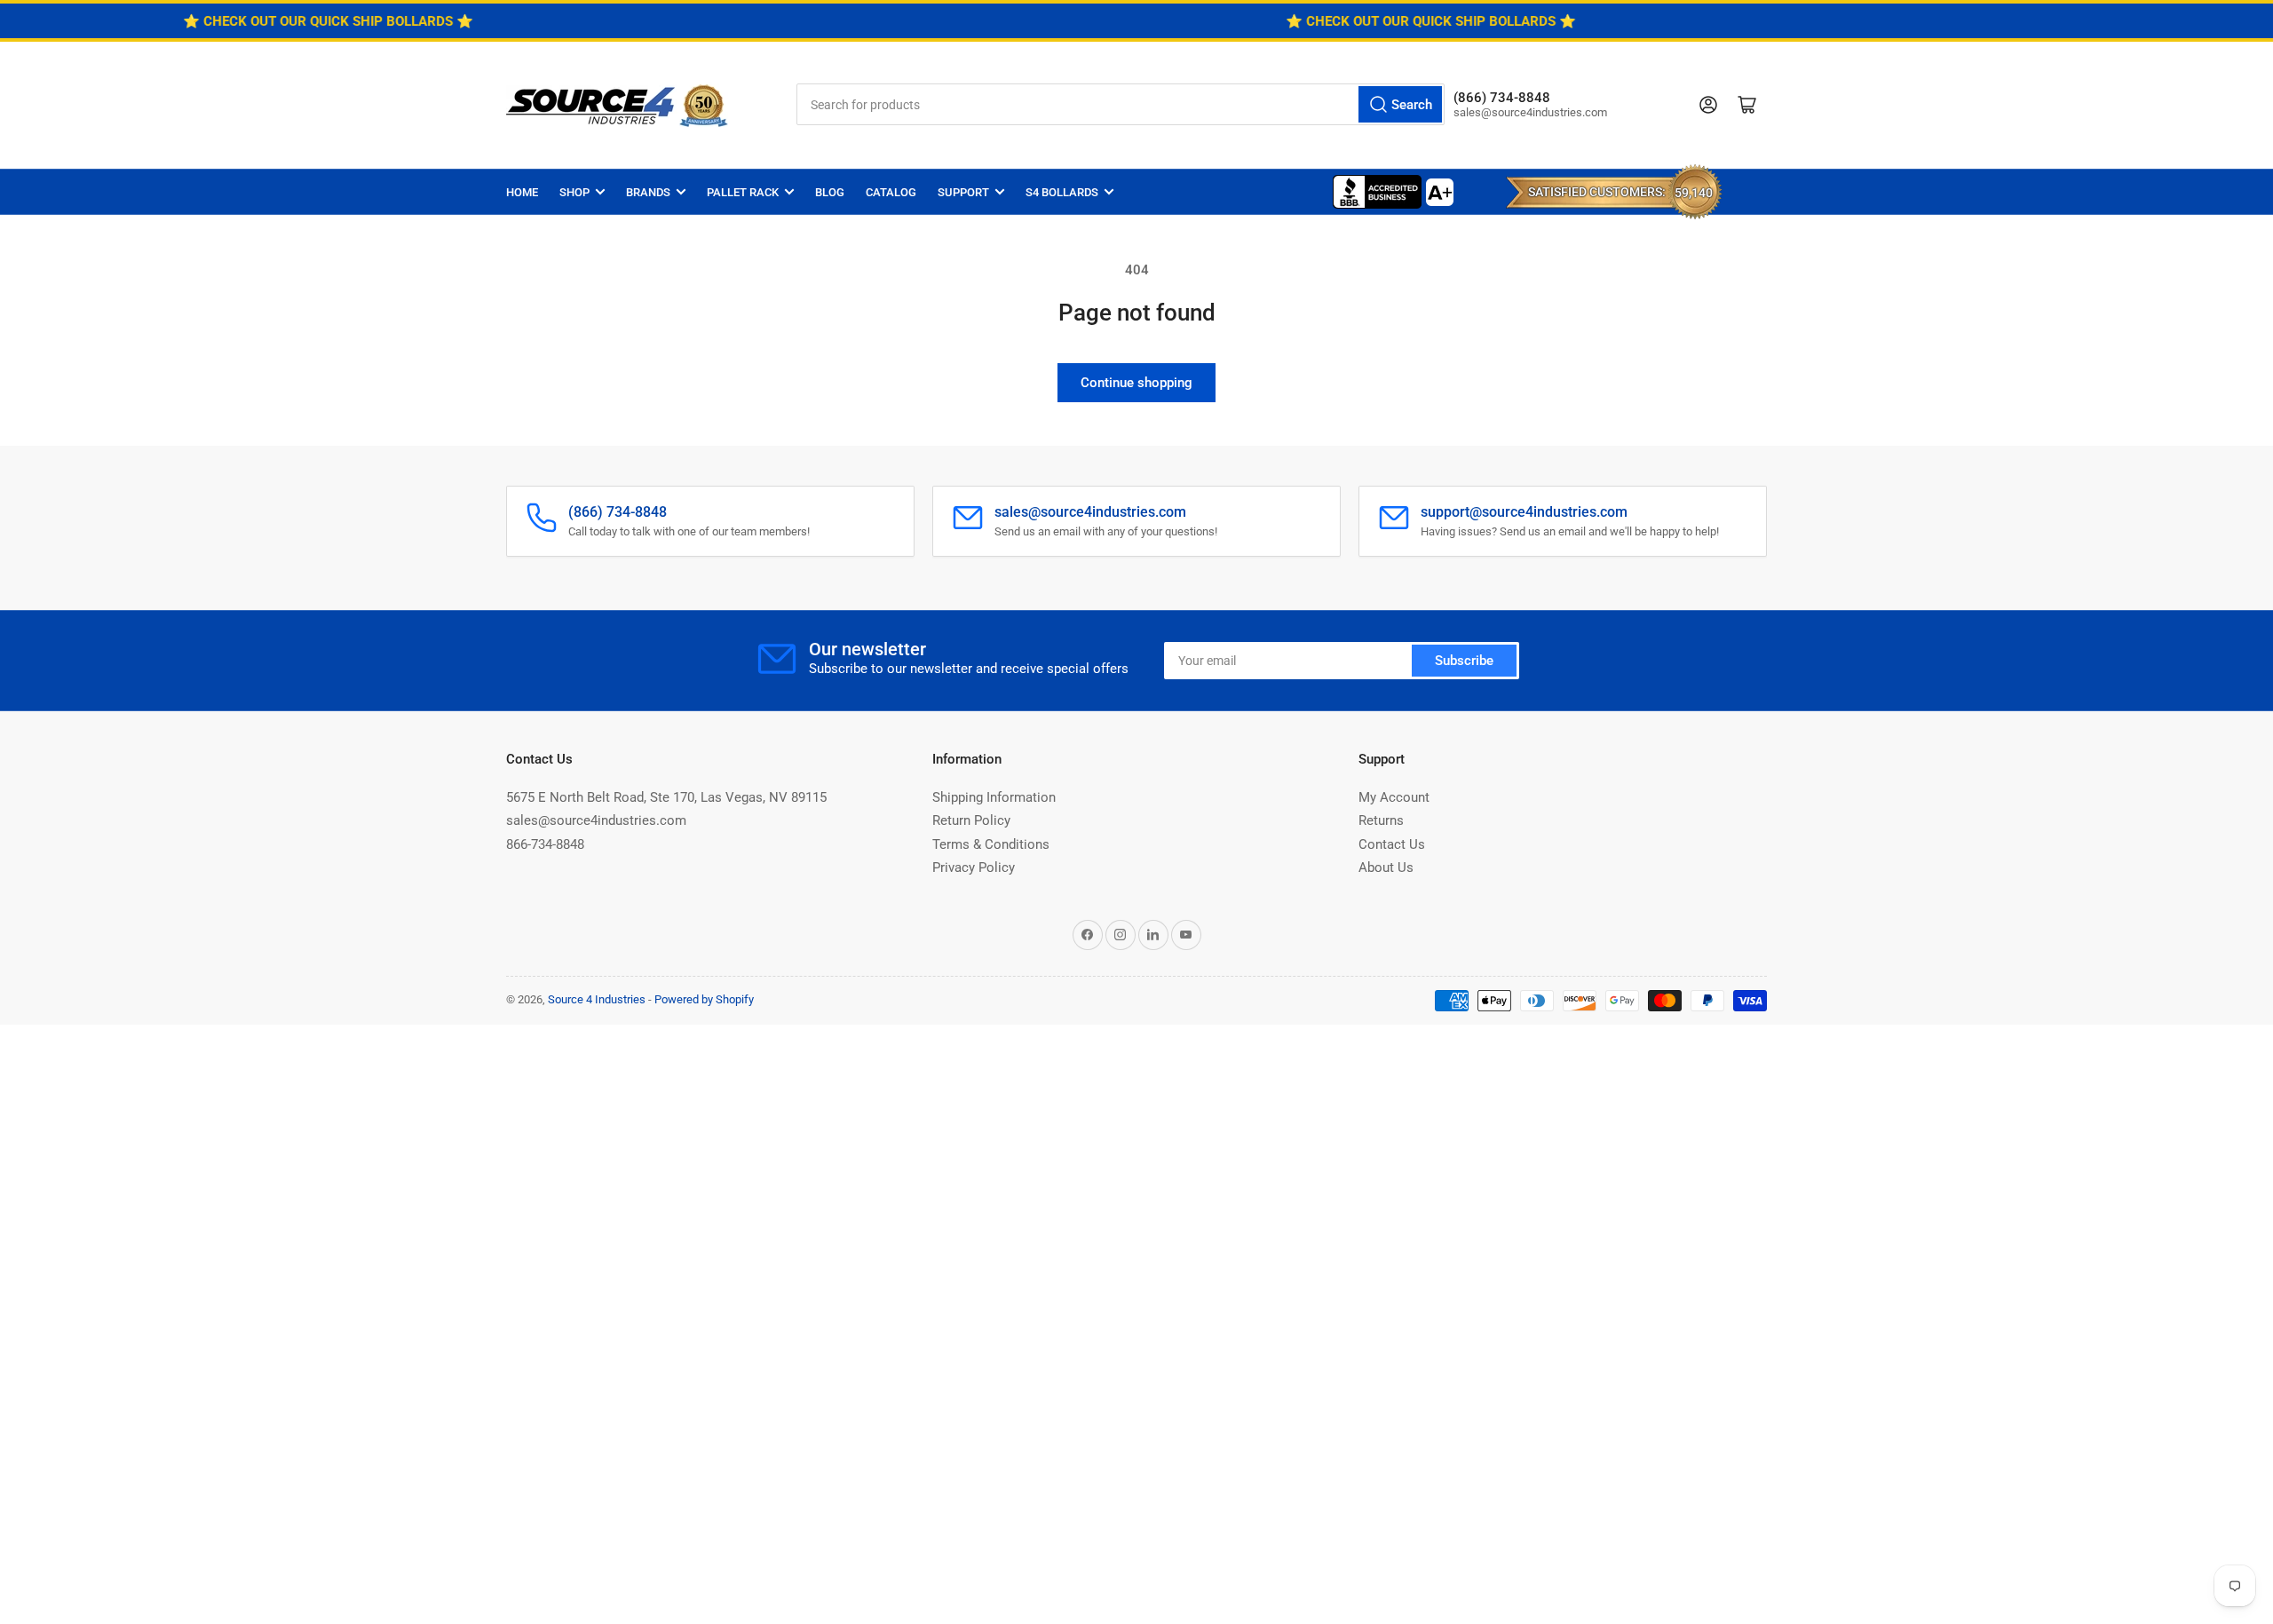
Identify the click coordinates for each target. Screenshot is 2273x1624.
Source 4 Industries (597, 999)
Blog (830, 192)
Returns (1381, 820)
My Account (1394, 797)
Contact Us (1392, 844)
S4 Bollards (1062, 192)
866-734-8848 (545, 844)
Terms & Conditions (991, 844)
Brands (648, 192)
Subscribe (1464, 661)
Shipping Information (994, 797)
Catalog (891, 192)
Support (963, 192)
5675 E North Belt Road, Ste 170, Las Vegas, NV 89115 (666, 797)
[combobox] (1121, 104)
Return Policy (971, 820)
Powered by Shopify (704, 999)
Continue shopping (1136, 383)
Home (522, 192)
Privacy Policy (974, 867)
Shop (574, 192)
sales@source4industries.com (596, 820)
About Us (1386, 867)
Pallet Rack (743, 192)
